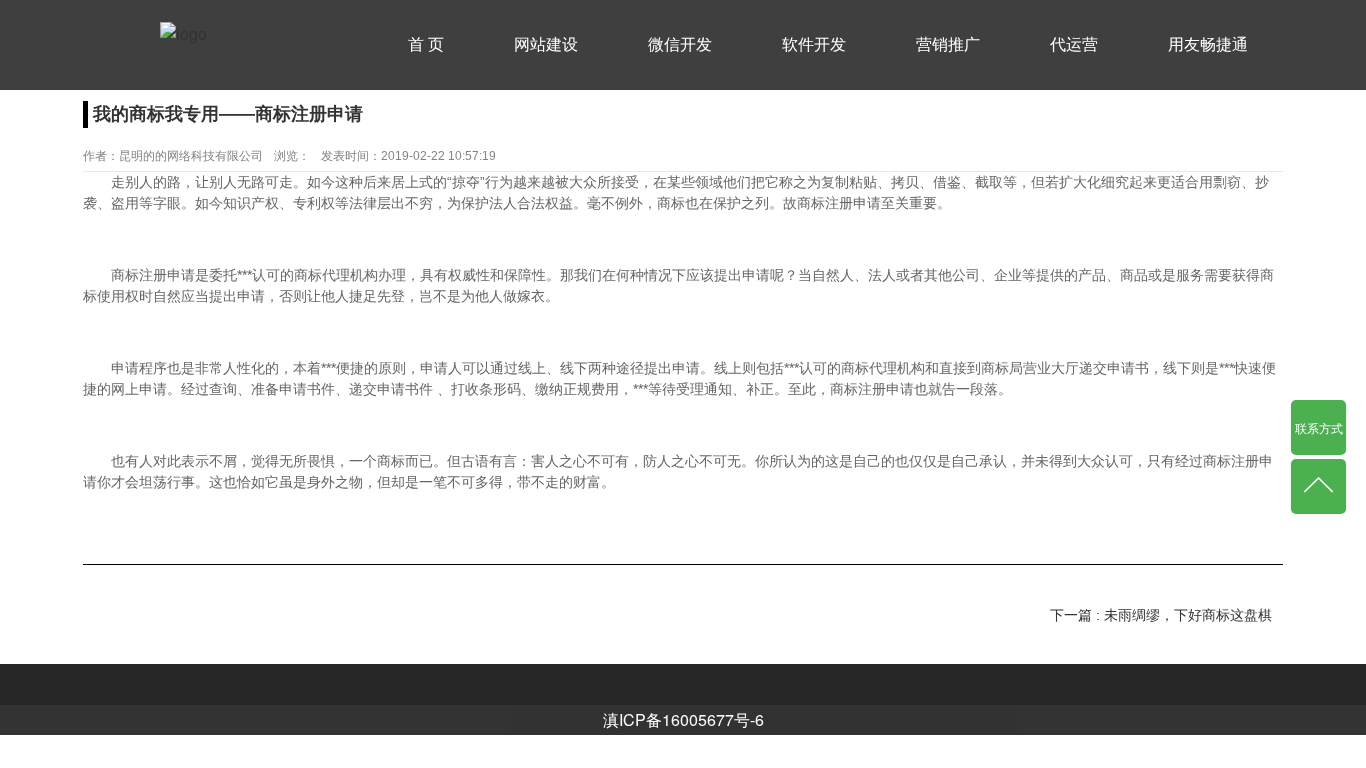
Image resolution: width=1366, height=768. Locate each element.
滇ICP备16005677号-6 (683, 719)
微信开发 (680, 44)
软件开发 (814, 44)
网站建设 (546, 44)
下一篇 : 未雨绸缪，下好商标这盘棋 (1161, 615)
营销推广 (948, 44)
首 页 (426, 44)
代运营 (1074, 44)
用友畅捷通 (1208, 44)
